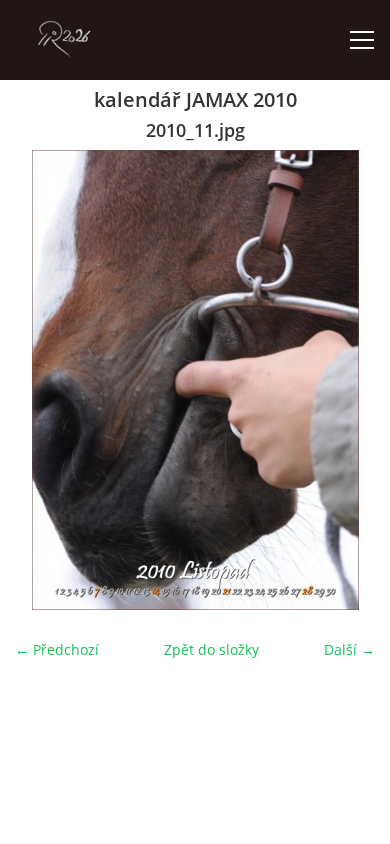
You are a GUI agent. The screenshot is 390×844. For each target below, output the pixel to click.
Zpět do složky (211, 649)
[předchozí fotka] (47, 380)
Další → (349, 649)
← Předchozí (57, 649)
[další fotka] (342, 380)
